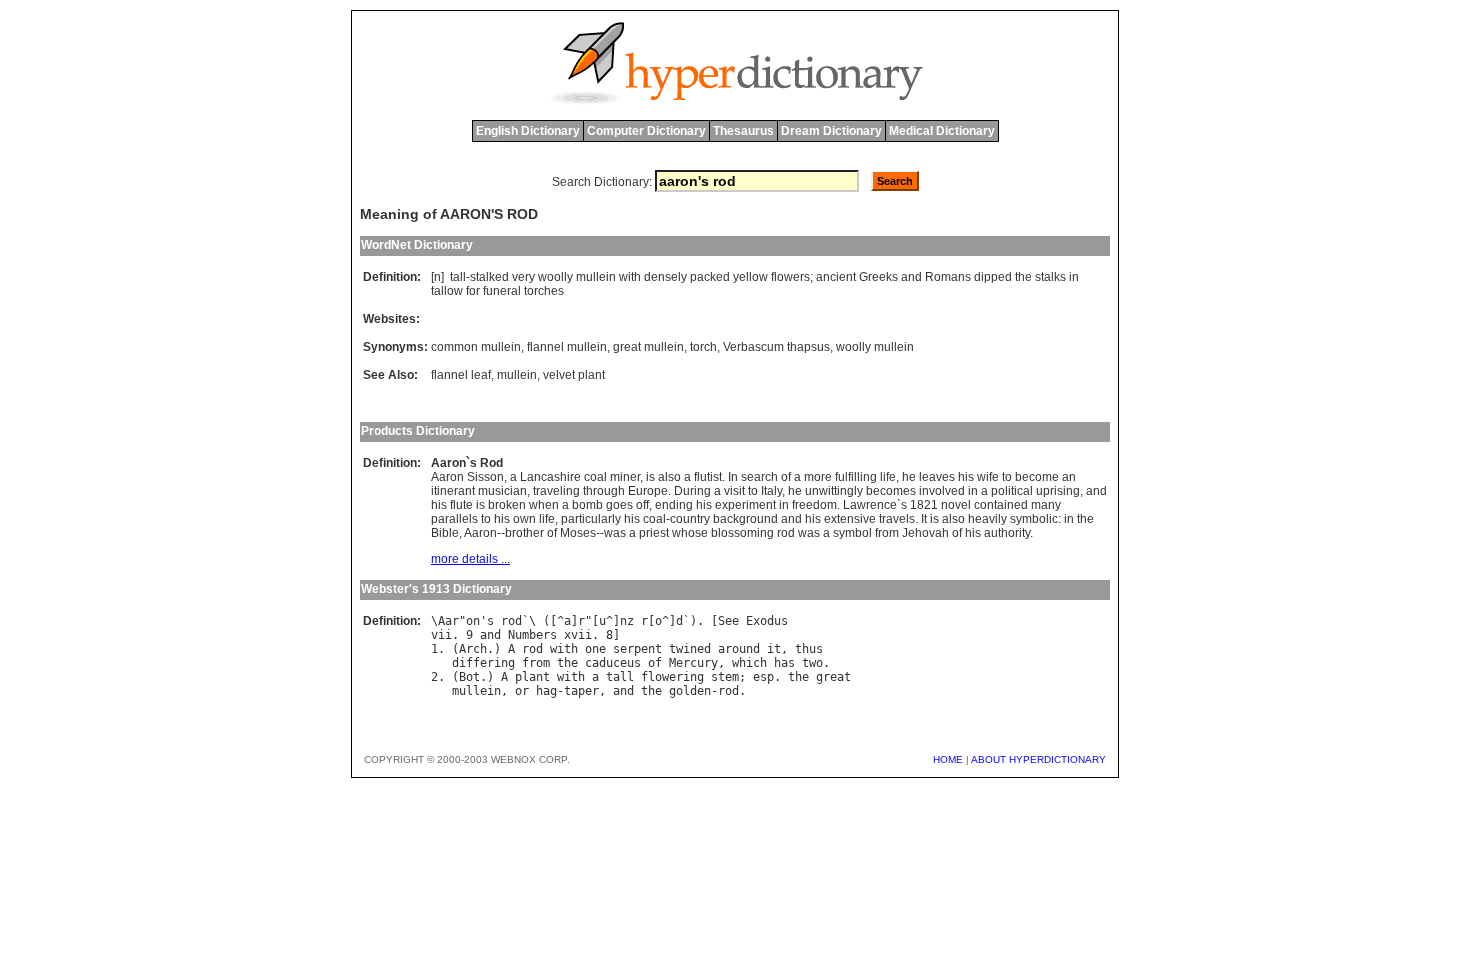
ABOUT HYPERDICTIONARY (1038, 759)
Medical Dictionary (942, 131)
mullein (596, 277)
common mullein (476, 347)
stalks (1050, 277)
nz (627, 621)
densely (665, 277)
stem (725, 677)
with (630, 277)
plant (532, 677)
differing (483, 663)
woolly (555, 277)
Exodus (767, 621)
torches (544, 291)
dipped (993, 277)
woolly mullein (875, 347)
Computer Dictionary (646, 131)
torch (703, 347)
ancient (836, 277)
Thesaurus (743, 131)
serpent (637, 649)
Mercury (693, 663)
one (595, 649)
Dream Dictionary (831, 131)
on (473, 621)
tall (458, 277)
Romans (948, 277)
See (728, 621)
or (522, 691)
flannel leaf (461, 375)
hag (546, 691)
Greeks (878, 277)
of (655, 663)
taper (581, 691)
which (749, 663)
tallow (447, 291)
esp (763, 677)
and (911, 277)
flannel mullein (567, 347)
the (1023, 277)
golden (690, 691)
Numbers (532, 635)
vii (441, 635)
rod (511, 621)
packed (710, 277)
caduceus (613, 663)
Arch (473, 649)
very (523, 277)
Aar (448, 621)
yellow (750, 277)
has (784, 663)
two (812, 663)
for (473, 291)
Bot (469, 677)
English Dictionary (528, 131)
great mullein (648, 347)
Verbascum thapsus (776, 347)
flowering (672, 677)
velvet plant (574, 375)
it (774, 649)
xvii (578, 635)
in (1074, 277)
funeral (502, 291)
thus (809, 649)
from (536, 663)
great (833, 677)
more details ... (470, 559)
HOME (948, 759)
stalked (489, 277)
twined (690, 649)
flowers (790, 277)
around (739, 649)
